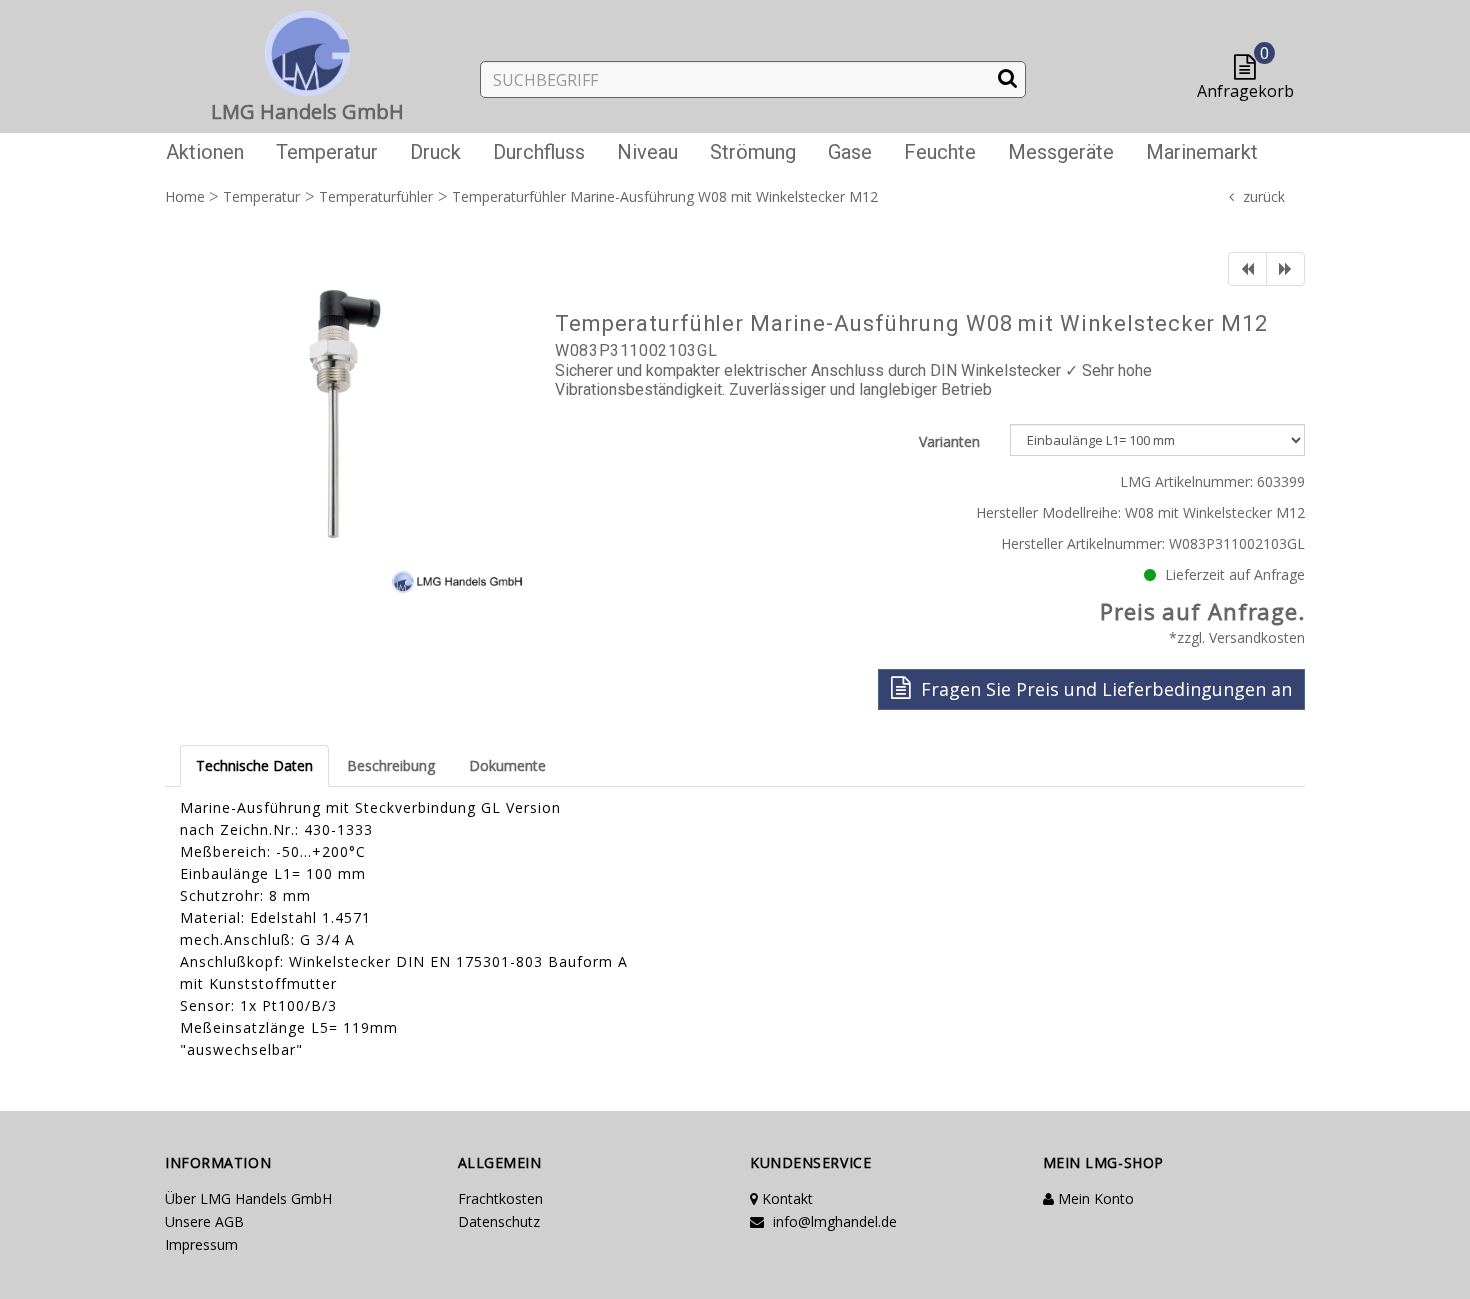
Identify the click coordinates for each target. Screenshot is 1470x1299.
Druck (435, 152)
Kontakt (785, 1198)
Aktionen (205, 152)
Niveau (647, 152)
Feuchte (940, 152)
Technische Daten (254, 765)
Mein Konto (1094, 1198)
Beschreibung (391, 765)
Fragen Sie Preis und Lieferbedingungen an (1104, 689)
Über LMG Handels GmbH (248, 1198)
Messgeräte (1061, 152)
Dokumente (507, 765)
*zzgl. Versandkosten (1237, 637)
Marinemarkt (1202, 152)
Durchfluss (539, 152)
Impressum (201, 1244)
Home (185, 196)
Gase (850, 152)
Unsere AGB (204, 1221)
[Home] (308, 49)
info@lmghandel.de (833, 1221)
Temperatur (327, 152)
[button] (1249, 68)
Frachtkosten (500, 1198)
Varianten (949, 441)
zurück (1264, 196)
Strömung (753, 152)
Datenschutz (499, 1221)
